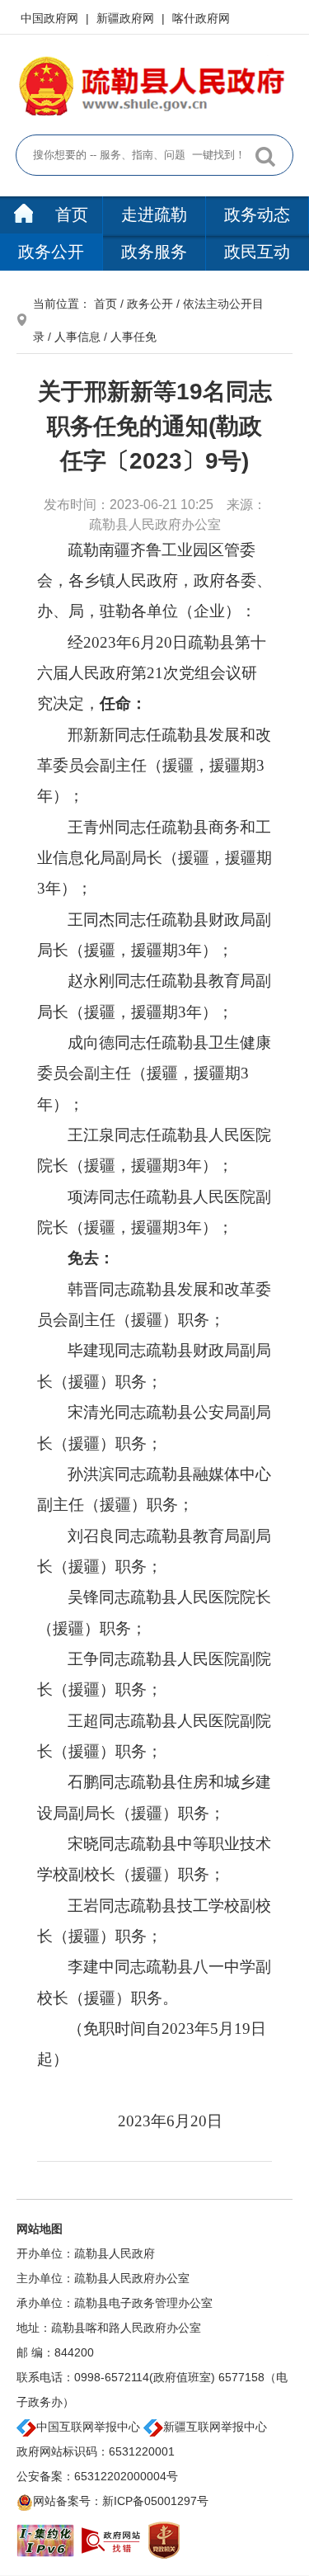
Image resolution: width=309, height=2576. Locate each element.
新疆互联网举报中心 (215, 2427)
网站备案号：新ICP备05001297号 (121, 2501)
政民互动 (257, 252)
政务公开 (51, 252)
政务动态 (257, 215)
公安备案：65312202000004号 (97, 2476)
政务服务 (154, 252)
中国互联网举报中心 (88, 2427)
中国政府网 (51, 18)
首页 (69, 215)
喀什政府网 (201, 18)
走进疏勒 (154, 215)
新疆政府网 (127, 18)
